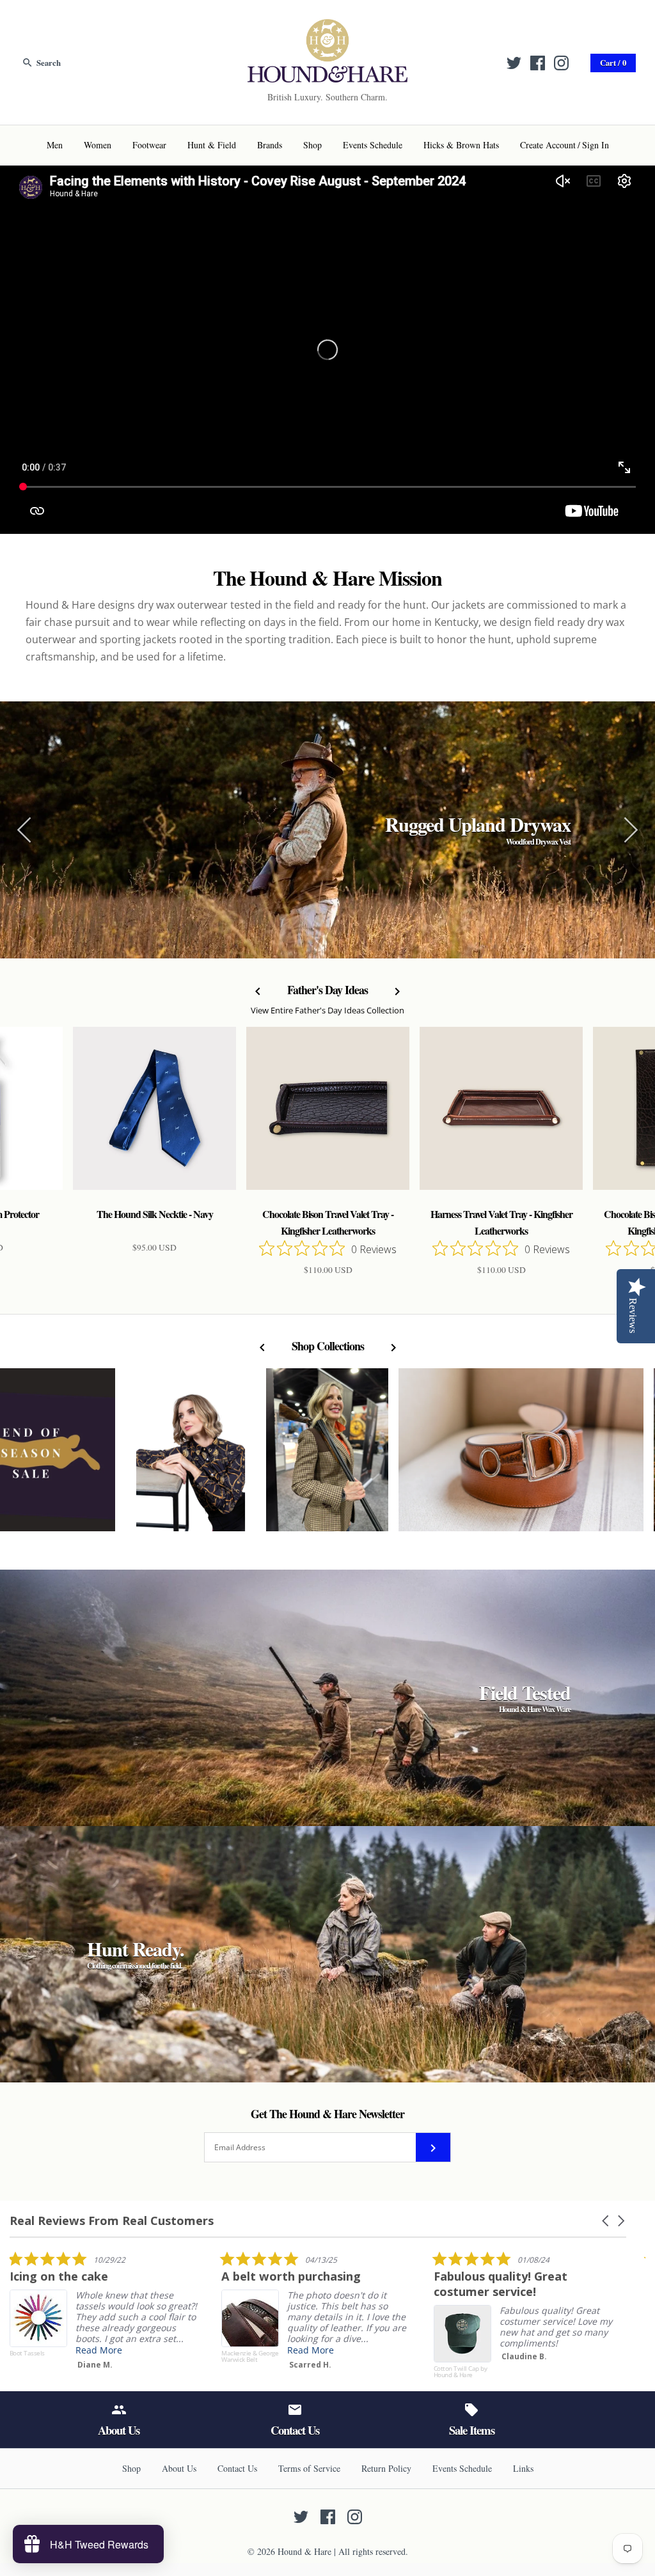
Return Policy (386, 2468)
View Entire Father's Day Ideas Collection (327, 1010)
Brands (270, 145)
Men (55, 145)
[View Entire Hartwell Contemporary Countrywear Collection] (191, 1456)
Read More (99, 2350)
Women (98, 145)
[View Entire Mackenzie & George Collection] (521, 1456)
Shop (312, 145)
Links (523, 2468)
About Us (179, 2468)
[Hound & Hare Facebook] (538, 63)
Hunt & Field (212, 145)
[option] (327, 830)
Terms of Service (309, 2468)
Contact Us (237, 2468)
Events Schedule (373, 145)
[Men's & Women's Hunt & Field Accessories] (327, 27)
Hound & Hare (304, 2551)
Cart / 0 (613, 63)
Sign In (596, 145)
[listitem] (106, 2313)
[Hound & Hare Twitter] (514, 63)
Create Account (548, 145)
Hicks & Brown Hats (461, 145)
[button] (606, 2221)
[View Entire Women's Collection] (327, 1456)
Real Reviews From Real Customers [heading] (112, 2221)
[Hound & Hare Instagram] (561, 63)
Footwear (149, 145)
